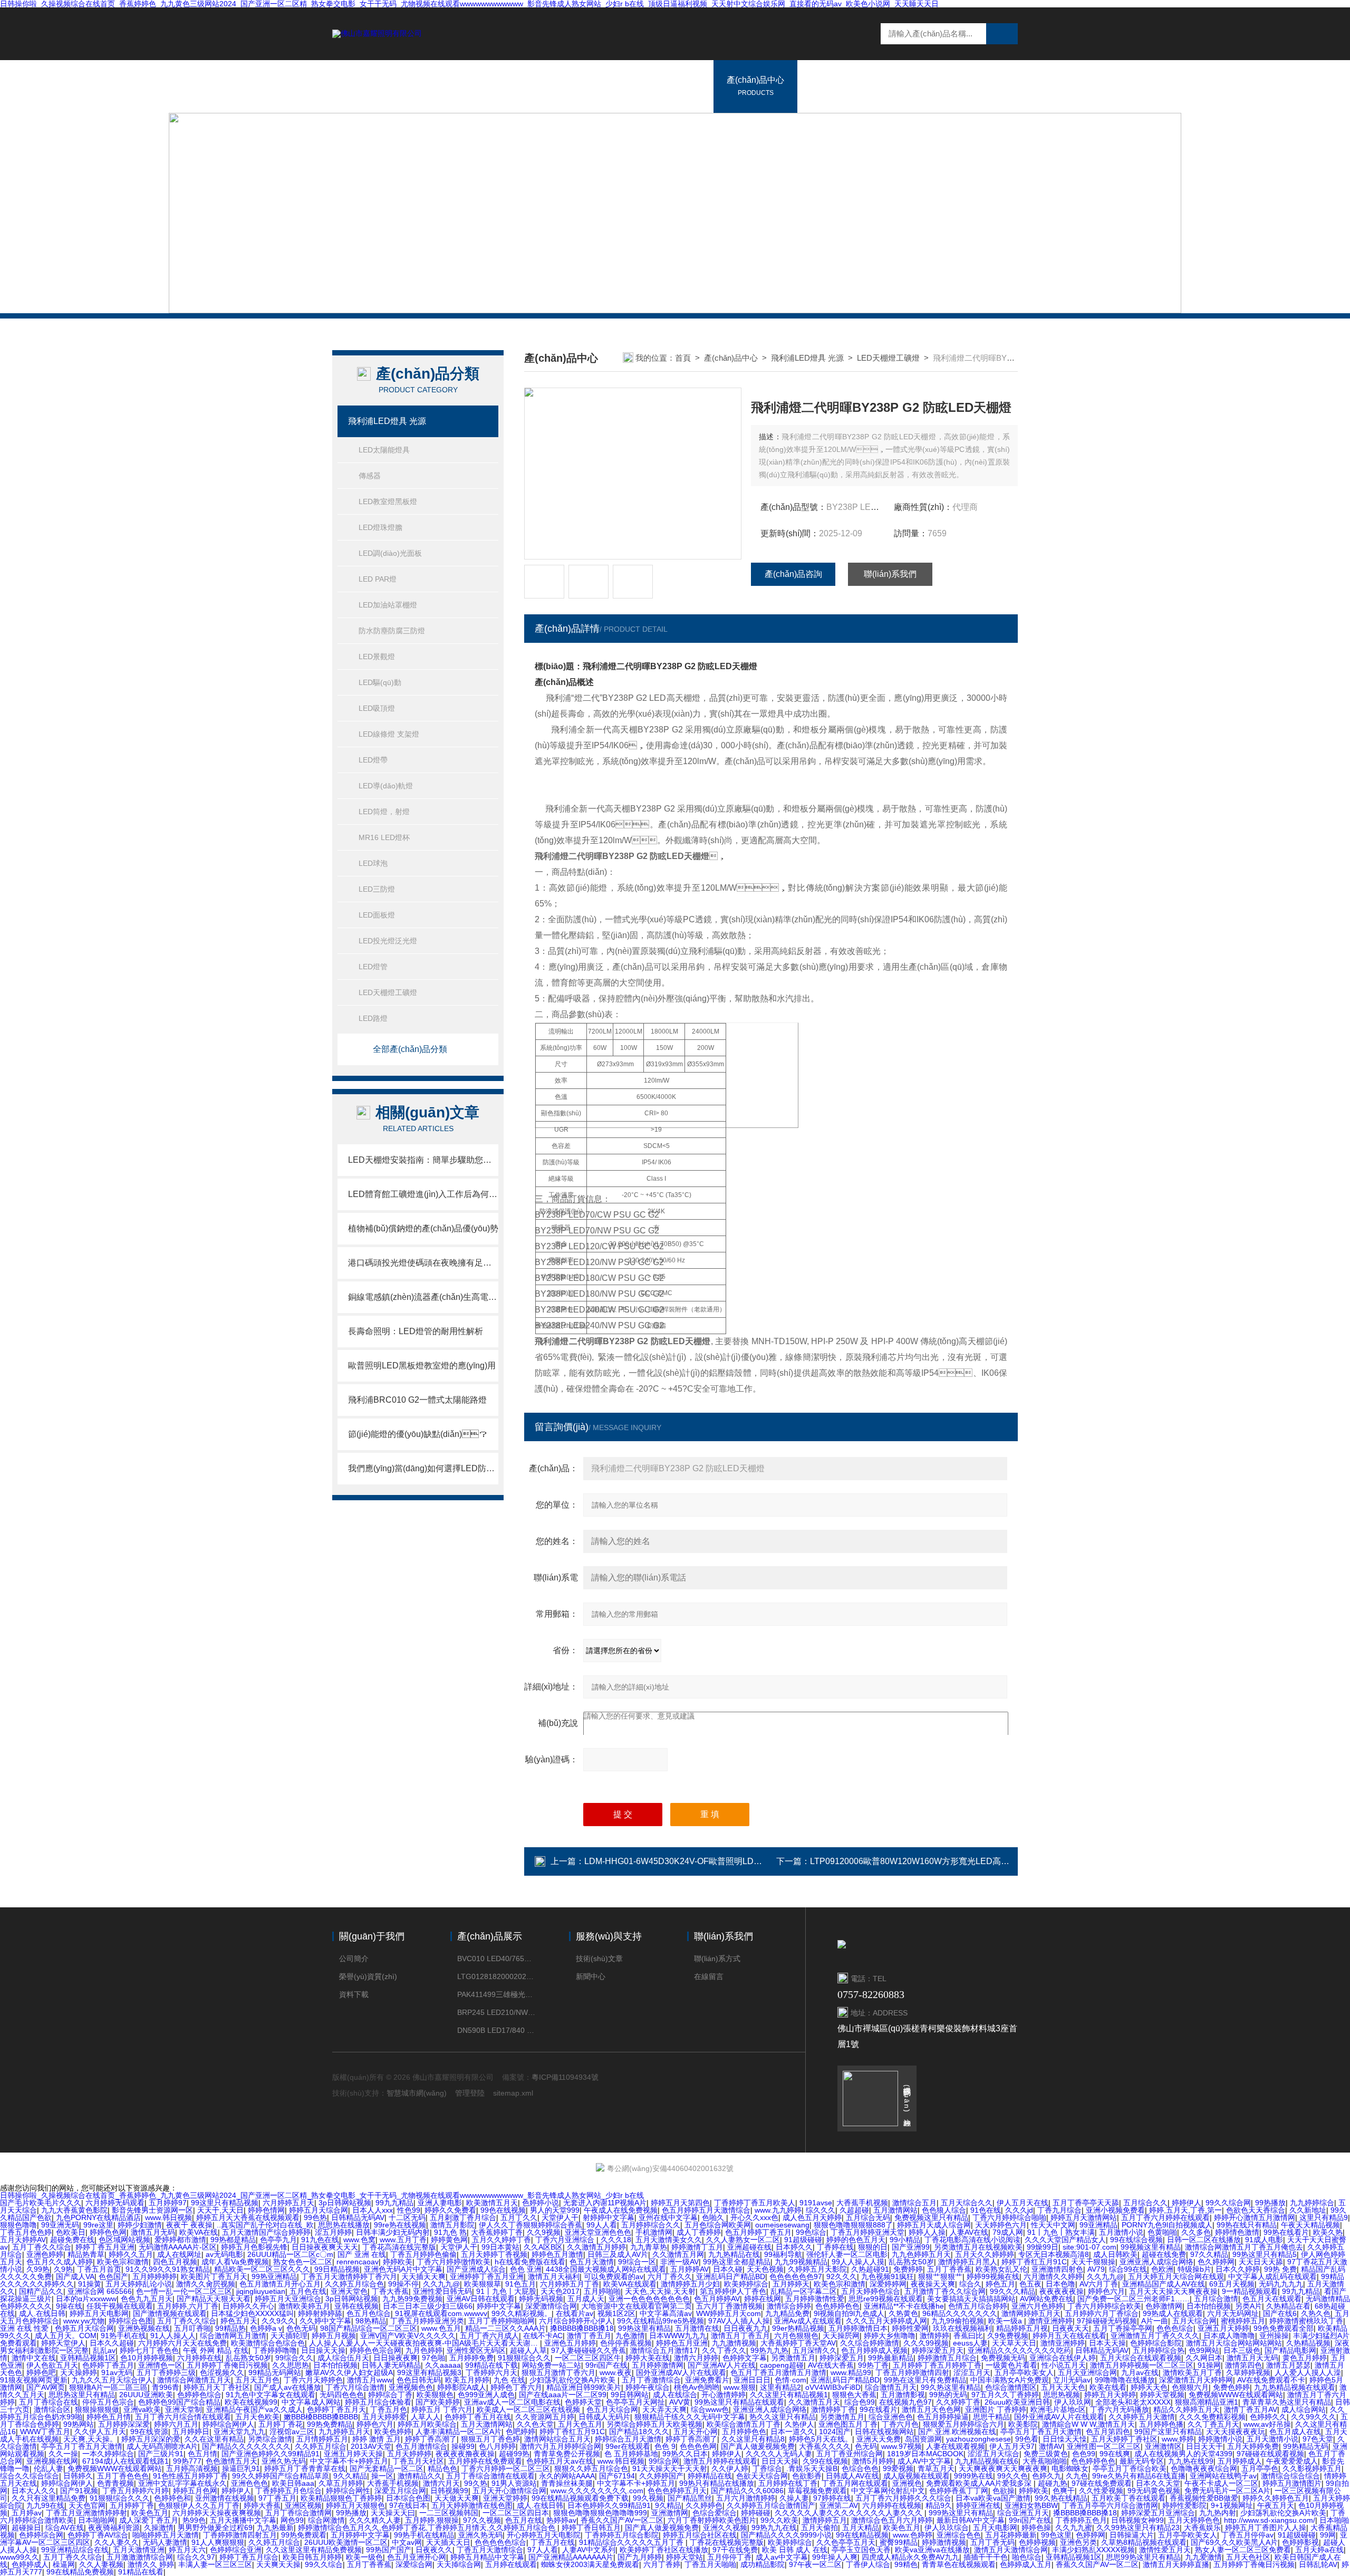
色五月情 (202, 2454)
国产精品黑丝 (690, 2498)
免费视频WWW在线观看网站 (1236, 2395)
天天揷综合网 (459, 2564)
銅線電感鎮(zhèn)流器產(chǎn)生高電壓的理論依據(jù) (423, 1297)
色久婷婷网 (1216, 2262)
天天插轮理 (289, 2336)
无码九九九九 (1281, 2284)
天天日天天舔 (1261, 2262)
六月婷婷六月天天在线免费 (182, 2343)
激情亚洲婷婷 (1050, 2321)
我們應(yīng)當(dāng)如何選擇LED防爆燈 (423, 1468)
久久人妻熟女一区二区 (743, 2240)
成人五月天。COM (66, 2336)
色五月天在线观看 (1272, 2299)
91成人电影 (1264, 2240)
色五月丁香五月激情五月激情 (778, 2372)
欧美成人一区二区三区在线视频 (529, 2409)
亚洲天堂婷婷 (505, 2498)
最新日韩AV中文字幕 (971, 2520)
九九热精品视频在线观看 (1295, 2387)
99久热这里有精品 (951, 2387)
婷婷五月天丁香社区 (217, 2387)
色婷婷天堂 (583, 2402)
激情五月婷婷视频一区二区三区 (1142, 2365)
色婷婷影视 (1300, 2542)
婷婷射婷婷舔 (320, 2313)
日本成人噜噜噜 (1229, 2336)
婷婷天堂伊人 (63, 2343)
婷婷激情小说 (1220, 2439)
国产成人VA (75, 2276)
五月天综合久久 (967, 2203)
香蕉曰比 (968, 2336)
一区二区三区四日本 (516, 2513)
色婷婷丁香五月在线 (478, 2417)
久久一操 (63, 2454)
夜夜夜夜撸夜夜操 (465, 2454)
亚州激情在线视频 (225, 2498)
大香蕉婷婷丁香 (497, 2232)
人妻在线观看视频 (956, 2446)
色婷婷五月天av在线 (560, 2461)
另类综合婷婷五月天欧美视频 (654, 2424)
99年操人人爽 (835, 2557)
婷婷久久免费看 (450, 2210)
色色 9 (665, 2446)
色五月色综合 (369, 2313)
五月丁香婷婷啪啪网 (502, 2321)
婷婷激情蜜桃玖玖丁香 (1306, 2321)
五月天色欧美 (257, 2417)
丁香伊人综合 (868, 2564)
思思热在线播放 (344, 2225)
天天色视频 (765, 2269)
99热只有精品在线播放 (717, 2483)
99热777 (187, 2461)
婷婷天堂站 (684, 2557)
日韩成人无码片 (604, 2417)
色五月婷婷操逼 (943, 2417)
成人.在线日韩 (42, 2313)
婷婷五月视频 (334, 2336)
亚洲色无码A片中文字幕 (403, 2269)
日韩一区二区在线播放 (1204, 2240)
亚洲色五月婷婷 (570, 2343)
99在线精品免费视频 (80, 2572)
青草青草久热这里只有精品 (1287, 2402)
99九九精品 (394, 2203)
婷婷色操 (1036, 2527)
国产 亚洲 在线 (362, 2254)
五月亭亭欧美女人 (1024, 2372)
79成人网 (1008, 2232)
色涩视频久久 (222, 2372)
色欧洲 (1162, 2269)
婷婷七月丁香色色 (149, 2350)
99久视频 (648, 2498)
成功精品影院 (763, 2564)
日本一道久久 (793, 2432)
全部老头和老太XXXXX (1133, 2402)
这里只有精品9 (1324, 2217)
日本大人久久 (34, 2491)
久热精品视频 (1308, 2343)
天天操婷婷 (79, 2372)
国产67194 (617, 2476)
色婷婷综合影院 (1156, 2343)
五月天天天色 (1063, 2387)
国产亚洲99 (911, 2247)
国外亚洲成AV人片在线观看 (681, 2372)
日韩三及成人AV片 (618, 2254)
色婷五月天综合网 (84, 2328)
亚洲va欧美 (142, 2409)
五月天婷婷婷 (409, 2454)
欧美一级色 (364, 2557)
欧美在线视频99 (251, 2402)
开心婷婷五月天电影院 (544, 2535)
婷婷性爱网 (910, 2328)
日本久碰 (728, 2269)
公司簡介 (354, 1958)
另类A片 (1248, 2306)
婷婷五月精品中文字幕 (487, 2557)
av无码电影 (224, 2254)
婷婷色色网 (108, 2232)
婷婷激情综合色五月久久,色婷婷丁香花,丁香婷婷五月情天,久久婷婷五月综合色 (428, 2527)
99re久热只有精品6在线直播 (1139, 2476)
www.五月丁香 (403, 2240)
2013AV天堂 (371, 2446)
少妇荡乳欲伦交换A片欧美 (573, 2380)
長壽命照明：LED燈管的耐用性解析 (416, 1331)
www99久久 (20, 2557)
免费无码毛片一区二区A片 (1227, 2491)
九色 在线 (509, 2380)
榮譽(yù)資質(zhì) (368, 1976)
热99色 (194, 2520)
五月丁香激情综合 (651, 2380)
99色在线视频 (503, 2210)
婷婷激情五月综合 (947, 2358)
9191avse (816, 2203)
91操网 (1209, 2365)
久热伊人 (799, 2424)
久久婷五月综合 (321, 2446)
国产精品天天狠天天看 (214, 2299)
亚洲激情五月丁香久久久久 (1155, 2336)
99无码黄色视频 (1154, 2491)
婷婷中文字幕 (499, 2306)
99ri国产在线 (606, 2365)
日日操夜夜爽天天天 (325, 2247)
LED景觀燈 (377, 657)
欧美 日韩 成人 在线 (795, 2550)
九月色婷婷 (424, 2350)
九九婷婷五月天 (344, 2432)
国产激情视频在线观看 (170, 2313)
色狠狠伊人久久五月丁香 (199, 2505)
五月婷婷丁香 (132, 2505)
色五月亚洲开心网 (417, 2557)
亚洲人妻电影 (440, 2203)
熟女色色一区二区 (303, 2262)
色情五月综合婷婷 (978, 2306)
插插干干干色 (986, 2557)
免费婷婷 (908, 2269)
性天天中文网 (1053, 2225)
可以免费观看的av (614, 2276)
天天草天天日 (1014, 2343)
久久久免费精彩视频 (1212, 2417)
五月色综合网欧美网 (718, 2225)
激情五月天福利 (554, 2276)
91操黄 (90, 2284)
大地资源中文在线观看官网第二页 (637, 2306)
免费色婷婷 (1231, 2387)
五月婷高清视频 (192, 2468)
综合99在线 (1128, 2269)
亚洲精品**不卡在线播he (904, 2306)
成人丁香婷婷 (699, 2232)
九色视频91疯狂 (888, 2276)
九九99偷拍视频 (958, 2321)
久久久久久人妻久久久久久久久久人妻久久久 (850, 2513)
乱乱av (104, 2350)
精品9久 (939, 2505)
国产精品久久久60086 (747, 2491)
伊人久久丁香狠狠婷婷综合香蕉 (531, 2225)
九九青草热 (649, 2247)
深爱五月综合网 (400, 2491)
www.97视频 (901, 2446)
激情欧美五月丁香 (1192, 2372)
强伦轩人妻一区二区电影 (847, 2254)
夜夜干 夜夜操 (189, 2225)
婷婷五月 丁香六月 (442, 2409)
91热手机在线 (123, 2336)
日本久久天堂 (1158, 2483)
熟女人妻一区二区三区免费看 (1243, 2550)
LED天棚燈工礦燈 (388, 992)
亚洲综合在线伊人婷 (1063, 2358)
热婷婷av (561, 2520)
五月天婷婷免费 (1253, 2446)
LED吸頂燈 (377, 708)
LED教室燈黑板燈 (388, 501)
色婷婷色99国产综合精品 (179, 2402)
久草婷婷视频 (1248, 2372)
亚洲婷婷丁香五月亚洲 (487, 2276)
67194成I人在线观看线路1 (126, 2461)
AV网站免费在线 (1047, 2299)
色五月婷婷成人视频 (874, 2350)
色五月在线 (524, 2520)
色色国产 (113, 2276)
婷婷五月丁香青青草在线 (305, 2468)
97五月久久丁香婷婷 (1005, 2395)
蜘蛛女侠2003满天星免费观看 (590, 2564)
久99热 (38, 2269)
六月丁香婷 (662, 2564)
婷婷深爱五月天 (938, 2350)
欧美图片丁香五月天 (214, 2276)
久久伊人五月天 (100, 2432)
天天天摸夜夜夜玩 (1236, 2432)
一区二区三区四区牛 (588, 2358)
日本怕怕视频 (1209, 2306)
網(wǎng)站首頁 (586, 86)
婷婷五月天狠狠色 (355, 2505)
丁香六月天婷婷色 (313, 2380)
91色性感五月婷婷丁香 (190, 2476)
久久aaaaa (443, 2365)
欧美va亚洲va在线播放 (932, 2550)
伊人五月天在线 (1023, 2203)
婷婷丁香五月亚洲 (105, 2247)
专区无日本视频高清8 (1054, 2254)
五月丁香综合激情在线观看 (490, 2476)
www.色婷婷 (913, 2535)
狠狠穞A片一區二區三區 (108, 2387)
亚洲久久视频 (725, 2527)
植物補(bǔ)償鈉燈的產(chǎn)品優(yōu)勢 (423, 1228)
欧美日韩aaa (293, 2483)
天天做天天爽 (457, 2498)
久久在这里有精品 (214, 2439)
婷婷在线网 (763, 2299)
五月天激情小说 (1272, 2439)
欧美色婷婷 (393, 2432)
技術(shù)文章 (599, 1958)
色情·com (790, 2380)
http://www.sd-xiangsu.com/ (1270, 2520)
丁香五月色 (389, 2409)
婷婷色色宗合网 (375, 2350)
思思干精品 (991, 2417)
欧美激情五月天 (492, 2203)
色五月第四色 (1108, 2432)
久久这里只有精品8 (753, 2439)
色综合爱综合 (715, 2513)
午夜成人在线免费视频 (621, 2210)
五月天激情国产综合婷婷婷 (266, 2232)
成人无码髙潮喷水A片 (162, 2446)
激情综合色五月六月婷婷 (892, 2520)
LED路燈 (373, 1018)
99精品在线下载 (491, 2365)
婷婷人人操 (927, 2232)
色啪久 (714, 2217)
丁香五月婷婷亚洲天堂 (867, 2232)
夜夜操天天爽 (933, 2284)
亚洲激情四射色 (1057, 2269)
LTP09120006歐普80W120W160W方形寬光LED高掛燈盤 (918, 1861)
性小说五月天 (1064, 2365)
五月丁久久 (519, 2217)
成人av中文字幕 (782, 2557)
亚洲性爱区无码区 (476, 2350)
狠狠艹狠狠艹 (940, 2276)
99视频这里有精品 (1151, 2247)
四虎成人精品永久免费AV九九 (910, 2557)
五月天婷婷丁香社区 (1124, 2439)
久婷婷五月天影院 (817, 2269)
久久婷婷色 (704, 2505)
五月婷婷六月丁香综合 (1102, 2313)
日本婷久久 (794, 2247)
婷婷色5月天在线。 (821, 2439)
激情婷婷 (934, 2336)
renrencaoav (358, 2262)
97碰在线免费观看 (1102, 2483)
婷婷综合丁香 (390, 2395)
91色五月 (520, 2284)
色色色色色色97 (796, 2276)
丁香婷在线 (835, 2247)
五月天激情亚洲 (139, 2550)
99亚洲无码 (60, 2225)
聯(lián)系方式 (717, 1958)
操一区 (382, 2476)
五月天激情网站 (487, 2424)
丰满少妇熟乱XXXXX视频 (1093, 2550)
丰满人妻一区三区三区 (215, 2564)
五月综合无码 (868, 2217)
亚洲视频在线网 (52, 2461)
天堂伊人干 (560, 2217)
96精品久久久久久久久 (960, 2313)
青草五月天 (936, 2468)
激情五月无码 (153, 2232)
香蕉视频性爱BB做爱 (1204, 2498)
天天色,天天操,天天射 (660, 2291)
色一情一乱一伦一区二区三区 (184, 2291)
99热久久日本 (685, 2454)
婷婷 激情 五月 (377, 2439)
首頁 (683, 358)
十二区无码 (407, 2217)
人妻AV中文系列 (589, 2550)
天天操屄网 (841, 2336)
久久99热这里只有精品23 (1138, 2527)
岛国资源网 (923, 2439)
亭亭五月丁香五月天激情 (1041, 2432)
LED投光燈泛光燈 (388, 941)
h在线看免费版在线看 (530, 2262)
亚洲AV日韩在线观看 (481, 2299)
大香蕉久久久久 (825, 2446)
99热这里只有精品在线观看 (739, 2402)
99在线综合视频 (1136, 2240)
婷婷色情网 (266, 2210)
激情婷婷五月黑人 (968, 2262)
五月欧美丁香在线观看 (1129, 2498)
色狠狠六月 (1190, 2387)
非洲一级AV (679, 2262)
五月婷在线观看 (511, 2564)
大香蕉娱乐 (1202, 2527)
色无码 (866, 2446)
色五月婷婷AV (717, 2299)
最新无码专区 (1142, 2461)
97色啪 (433, 2358)
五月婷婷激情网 (658, 2365)
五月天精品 (861, 2527)
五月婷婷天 (791, 2284)
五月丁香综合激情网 (298, 2513)
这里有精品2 (780, 2387)
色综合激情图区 (1011, 2387)
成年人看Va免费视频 (235, 2262)
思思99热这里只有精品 (1143, 2557)
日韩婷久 (78, 2476)
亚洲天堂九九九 (239, 2432)
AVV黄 (680, 2402)
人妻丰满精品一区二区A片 (459, 2432)
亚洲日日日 (752, 2380)
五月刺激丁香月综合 (463, 2217)
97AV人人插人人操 (739, 2321)
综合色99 (860, 2402)
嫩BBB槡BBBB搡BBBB (321, 2417)
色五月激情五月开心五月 (280, 2284)
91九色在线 (320, 2240)
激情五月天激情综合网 (1011, 2550)
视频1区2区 (616, 2313)
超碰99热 (514, 2454)
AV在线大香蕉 (831, 2365)
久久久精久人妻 (375, 2520)
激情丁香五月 (589, 2336)
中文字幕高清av (666, 2313)
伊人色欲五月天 (52, 2365)
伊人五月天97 (1012, 2446)
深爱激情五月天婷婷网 (1196, 2380)
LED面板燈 (377, 915)
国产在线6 (1280, 2313)
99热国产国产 (389, 2550)
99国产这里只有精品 (1168, 2432)
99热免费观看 (304, 2535)
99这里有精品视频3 (429, 2372)
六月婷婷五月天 (288, 2203)
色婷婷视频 (1037, 2542)
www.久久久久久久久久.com (597, 2491)
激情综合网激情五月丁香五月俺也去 (1244, 2247)
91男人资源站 (514, 2483)
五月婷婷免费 (471, 2358)
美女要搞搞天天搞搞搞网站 (971, 2299)
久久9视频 (544, 2232)
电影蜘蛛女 (1070, 2468)
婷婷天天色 (1149, 2387)
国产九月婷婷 (640, 2557)
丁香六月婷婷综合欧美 (1104, 2306)
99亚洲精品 (1098, 2225)
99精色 (906, 2564)
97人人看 (543, 2550)
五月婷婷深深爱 (124, 2424)
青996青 (166, 2387)
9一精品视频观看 (1250, 2291)
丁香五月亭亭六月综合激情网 (1110, 2505)
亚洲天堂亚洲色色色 (598, 2232)
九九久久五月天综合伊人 (112, 2380)
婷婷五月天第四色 (680, 2203)
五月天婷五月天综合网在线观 (1176, 2276)
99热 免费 (1280, 2269)
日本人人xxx (373, 2210)
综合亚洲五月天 (1023, 2513)
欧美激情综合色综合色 (268, 2343)
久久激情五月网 (678, 2254)
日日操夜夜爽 (396, 2358)
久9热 (63, 2269)
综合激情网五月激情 (233, 2336)
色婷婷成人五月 (1026, 2564)
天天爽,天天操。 (90, 2439)
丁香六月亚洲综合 (566, 2240)
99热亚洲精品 (274, 2276)
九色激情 (630, 2336)
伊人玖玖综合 (947, 2527)
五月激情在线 (697, 2328)
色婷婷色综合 (199, 2395)
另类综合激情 (270, 2439)
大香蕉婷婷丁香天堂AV (798, 2343)
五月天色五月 (580, 2424)
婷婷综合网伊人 (228, 2424)
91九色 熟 (450, 2232)
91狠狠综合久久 (524, 2358)
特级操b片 (1194, 2269)
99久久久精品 (1012, 2291)
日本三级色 (1242, 2350)
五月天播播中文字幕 (243, 2520)
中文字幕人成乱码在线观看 (1272, 2276)
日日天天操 (780, 2461)
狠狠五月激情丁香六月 (558, 2372)
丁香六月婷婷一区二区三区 (506, 2468)
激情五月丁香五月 (740, 2336)
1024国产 (835, 2432)
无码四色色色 (342, 2395)
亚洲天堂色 (349, 2291)
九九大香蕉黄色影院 (74, 2210)
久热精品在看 (1288, 2306)
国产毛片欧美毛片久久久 (41, 2203)
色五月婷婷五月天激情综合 (706, 2210)
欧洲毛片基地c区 (1058, 2409)
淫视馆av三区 (292, 2432)
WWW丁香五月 (45, 2432)
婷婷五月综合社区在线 (700, 2535)
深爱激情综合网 (551, 2306)
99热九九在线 (774, 2527)
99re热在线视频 (400, 2225)
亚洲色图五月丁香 (848, 2424)
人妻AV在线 (969, 2232)
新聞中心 (827, 86)
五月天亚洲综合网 (1087, 2372)
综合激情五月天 (891, 2387)
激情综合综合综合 (1290, 2476)
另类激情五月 (793, 2358)
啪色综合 (1027, 2557)
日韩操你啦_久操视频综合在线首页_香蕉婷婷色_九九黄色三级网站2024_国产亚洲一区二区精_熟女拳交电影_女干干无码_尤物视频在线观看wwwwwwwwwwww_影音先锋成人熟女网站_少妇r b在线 (322, 2195)
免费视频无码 (1003, 2358)
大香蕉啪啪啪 (1045, 2461)
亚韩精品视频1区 (88, 2358)
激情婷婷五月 (825, 2520)
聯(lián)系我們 (957, 86)
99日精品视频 (337, 2269)
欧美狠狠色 (435, 2395)
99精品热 (230, 2328)
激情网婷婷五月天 (1031, 2313)
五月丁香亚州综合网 (850, 2454)
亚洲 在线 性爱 (25, 2328)
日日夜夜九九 (746, 2328)
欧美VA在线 (199, 2232)
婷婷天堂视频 (1162, 2395)
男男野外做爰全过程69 (215, 2527)
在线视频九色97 (905, 2402)
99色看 (1027, 2439)
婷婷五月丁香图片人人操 (1266, 2527)
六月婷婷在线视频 (892, 2505)
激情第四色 (1243, 2365)
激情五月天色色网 (931, 2409)
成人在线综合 (675, 2395)
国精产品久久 (41, 2291)
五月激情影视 (903, 2395)
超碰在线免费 (1164, 2254)
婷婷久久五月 (131, 2254)
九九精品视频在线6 (987, 2461)
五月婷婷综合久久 (651, 2225)
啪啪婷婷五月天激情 (166, 2535)
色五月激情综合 (421, 2446)
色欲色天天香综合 (1256, 2210)
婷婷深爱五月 (842, 2358)
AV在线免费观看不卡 (1271, 2380)
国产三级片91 (161, 2454)
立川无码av (1072, 2380)
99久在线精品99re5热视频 (660, 2321)
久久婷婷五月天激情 (1142, 2417)
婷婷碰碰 (756, 2513)
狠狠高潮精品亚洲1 (1207, 2402)
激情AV (1051, 2446)
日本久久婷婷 (1238, 2269)
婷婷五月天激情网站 (1084, 2217)
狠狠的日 (873, 2247)
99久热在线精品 (1061, 2498)
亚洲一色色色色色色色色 (649, 2299)
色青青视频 (115, 2483)
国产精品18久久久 (639, 2432)
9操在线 (69, 2306)
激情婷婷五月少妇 (690, 2284)
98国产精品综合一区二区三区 (369, 2328)
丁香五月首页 (99, 2269)
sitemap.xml (513, 2093)
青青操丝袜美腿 (567, 2483)
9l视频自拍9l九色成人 (849, 2313)
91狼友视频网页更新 (34, 2380)
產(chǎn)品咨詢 (793, 574)
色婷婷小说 (541, 2203)
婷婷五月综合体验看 (378, 2402)
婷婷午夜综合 (648, 2387)
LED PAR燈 (378, 579)
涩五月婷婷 (333, 2232)
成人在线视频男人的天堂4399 (1183, 2454)
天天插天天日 (448, 2542)
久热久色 (1316, 2313)
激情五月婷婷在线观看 (720, 2461)
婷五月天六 (187, 2550)
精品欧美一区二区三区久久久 (262, 2269)
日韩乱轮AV (1318, 2564)
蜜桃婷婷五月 (1243, 2321)
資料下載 (354, 1994)
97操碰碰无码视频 (1107, 2321)
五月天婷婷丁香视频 (494, 2254)
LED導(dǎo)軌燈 (386, 786)
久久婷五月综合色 (354, 2284)
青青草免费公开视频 (567, 2454)
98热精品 (371, 2321)
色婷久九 (1047, 2476)
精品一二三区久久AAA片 (505, 2328)
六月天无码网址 (1233, 2313)
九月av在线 (1140, 2372)
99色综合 (811, 2232)
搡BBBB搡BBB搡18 (582, 2328)
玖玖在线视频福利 (962, 2328)
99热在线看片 (1286, 2232)
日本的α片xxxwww (86, 2299)
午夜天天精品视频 (1310, 2225)
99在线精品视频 (862, 2535)
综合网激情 (326, 2520)
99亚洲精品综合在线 (75, 2550)
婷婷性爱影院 (1184, 2505)
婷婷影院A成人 (462, 2387)
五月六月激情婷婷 (746, 2498)
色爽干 (1064, 2491)
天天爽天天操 (278, 2564)
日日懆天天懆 (1065, 2439)
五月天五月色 (257, 2380)
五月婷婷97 (168, 2203)
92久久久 (842, 2276)
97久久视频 (482, 2520)
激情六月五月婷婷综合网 (561, 2446)
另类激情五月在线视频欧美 (978, 2247)
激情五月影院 (452, 2225)
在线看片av (575, 2313)
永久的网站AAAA (567, 2476)
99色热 (315, 2217)
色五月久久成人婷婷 (60, 2262)
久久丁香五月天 (1213, 2424)
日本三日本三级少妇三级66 (428, 2306)
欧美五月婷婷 (467, 2380)
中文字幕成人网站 (311, 2402)
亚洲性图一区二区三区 (1104, 2446)
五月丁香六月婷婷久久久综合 (903, 2498)
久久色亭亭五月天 (846, 2542)
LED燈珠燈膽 (380, 527)
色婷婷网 (1091, 2535)
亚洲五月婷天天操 (353, 2454)
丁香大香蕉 (390, 2291)
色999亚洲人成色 (486, 2395)
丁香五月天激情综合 (490, 2550)
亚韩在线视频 (356, 2306)
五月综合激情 (1216, 2299)
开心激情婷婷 (724, 2395)
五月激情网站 (895, 2210)
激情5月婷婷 (873, 2461)
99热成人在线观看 (1173, 2313)
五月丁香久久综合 (42, 2247)
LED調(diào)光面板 (390, 553)
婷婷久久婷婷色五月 (1276, 2498)
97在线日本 (408, 2505)
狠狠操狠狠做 (97, 2409)
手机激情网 (654, 2232)
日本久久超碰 (112, 2343)
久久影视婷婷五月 (1312, 2468)
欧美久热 (1328, 2232)
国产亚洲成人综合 (476, 2269)
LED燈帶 (373, 760)
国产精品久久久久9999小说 (786, 2535)
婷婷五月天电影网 (99, 2313)
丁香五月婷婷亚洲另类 (427, 2321)
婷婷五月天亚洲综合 (288, 2299)
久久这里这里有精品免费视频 (314, 2550)
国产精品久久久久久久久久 (246, 2446)
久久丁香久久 (724, 2350)
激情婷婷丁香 (833, 2409)
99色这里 (1056, 2535)
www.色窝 (359, 2240)
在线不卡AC (543, 2336)
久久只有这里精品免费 (49, 2498)
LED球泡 (373, 863)
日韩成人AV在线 (852, 2476)
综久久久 (821, 2210)
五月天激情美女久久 (669, 2240)
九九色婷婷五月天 (921, 2254)
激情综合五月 (914, 2203)
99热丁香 (873, 2365)
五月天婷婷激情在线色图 (472, 2505)
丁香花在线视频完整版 (727, 2542)
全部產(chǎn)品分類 (410, 1049)
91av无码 (117, 2372)
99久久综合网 (1228, 2203)
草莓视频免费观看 (817, 2491)
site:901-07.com (1089, 2247)
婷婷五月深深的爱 (151, 2439)
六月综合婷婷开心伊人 (576, 2321)
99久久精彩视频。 (522, 2313)
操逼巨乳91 (241, 2468)
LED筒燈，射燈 (384, 812)
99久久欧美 (779, 2520)
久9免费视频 (1008, 2336)
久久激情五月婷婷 (596, 2247)
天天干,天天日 (220, 2210)
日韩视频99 (449, 2491)
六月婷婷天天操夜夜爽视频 (217, 2513)
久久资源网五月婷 (545, 2417)
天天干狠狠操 (1093, 2262)
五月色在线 (308, 2291)
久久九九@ (1105, 2276)
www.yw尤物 (84, 2321)
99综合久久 (294, 2358)
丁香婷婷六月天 (491, 2372)
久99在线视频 (825, 2461)
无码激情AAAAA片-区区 (178, 2247)
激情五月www (370, 2380)
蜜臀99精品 (899, 2542)
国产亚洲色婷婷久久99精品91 (271, 2454)
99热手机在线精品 (424, 2535)
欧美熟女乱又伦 (1001, 2269)
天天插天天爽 (423, 2276)
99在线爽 (1115, 2454)
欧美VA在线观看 (630, 2284)
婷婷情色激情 (1237, 2232)
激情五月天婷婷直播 (1176, 2564)
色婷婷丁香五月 (108, 2365)
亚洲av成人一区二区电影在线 (512, 2402)
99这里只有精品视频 (225, 2203)
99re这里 (98, 2225)
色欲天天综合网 (762, 2476)
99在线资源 (149, 2432)
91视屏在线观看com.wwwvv (441, 2313)
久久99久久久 (1314, 2417)
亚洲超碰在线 (749, 2247)
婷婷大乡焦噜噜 (890, 2336)
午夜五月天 (1276, 2505)
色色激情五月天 (232, 2461)
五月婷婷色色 (744, 2432)
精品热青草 (86, 2254)
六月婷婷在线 (199, 2358)
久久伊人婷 (730, 2468)
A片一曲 (1155, 2321)
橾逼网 (64, 2564)
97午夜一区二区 (815, 2564)
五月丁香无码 (992, 2542)
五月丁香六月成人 (489, 2336)
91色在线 (986, 2210)
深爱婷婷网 (888, 2284)
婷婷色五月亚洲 (682, 2343)
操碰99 (463, 2446)
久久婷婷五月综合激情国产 (771, 2505)
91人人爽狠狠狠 (218, 2542)
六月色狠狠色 (796, 2336)
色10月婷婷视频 (147, 2358)
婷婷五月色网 (195, 2491)
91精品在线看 (141, 2572)
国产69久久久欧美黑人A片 (1234, 2542)
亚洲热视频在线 (144, 2328)
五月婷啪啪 (602, 2291)
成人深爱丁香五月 (149, 2520)
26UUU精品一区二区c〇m (290, 2254)
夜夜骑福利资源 (114, 2527)
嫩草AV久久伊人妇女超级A (349, 2372)
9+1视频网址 (1232, 2505)
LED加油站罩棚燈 (388, 605)
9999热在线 (973, 2476)
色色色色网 (698, 2446)
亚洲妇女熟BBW (1031, 2505)
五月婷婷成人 (1240, 2461)
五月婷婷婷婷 (155, 2276)
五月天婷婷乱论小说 (139, 2284)
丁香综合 (767, 2468)
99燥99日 (1043, 2247)
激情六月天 (441, 2483)
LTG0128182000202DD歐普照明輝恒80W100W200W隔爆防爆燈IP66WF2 (497, 1976)
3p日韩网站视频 (345, 2203)
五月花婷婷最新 (1011, 2535)
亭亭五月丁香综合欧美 (1130, 2468)
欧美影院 (1023, 2424)
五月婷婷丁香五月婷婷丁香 (937, 2365)
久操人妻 (794, 2498)
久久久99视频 (926, 2343)
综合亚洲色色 (891, 2417)
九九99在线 (45, 2505)
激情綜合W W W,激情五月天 (1088, 2424)
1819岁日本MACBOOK (925, 2454)
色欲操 (1004, 2491)
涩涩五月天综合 (994, 2454)
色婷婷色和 (172, 2498)
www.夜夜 (616, 2372)
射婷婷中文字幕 (609, 2217)
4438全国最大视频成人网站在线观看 (606, 2269)
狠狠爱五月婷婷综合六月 (963, 2424)
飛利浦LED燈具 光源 (387, 421)
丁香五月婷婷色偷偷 (423, 2254)
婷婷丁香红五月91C (1034, 2262)
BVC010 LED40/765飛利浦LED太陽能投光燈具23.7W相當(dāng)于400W (497, 1958)
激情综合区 (52, 2409)
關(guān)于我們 (671, 86)
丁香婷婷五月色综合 (288, 2491)
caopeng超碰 (782, 2365)
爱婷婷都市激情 (180, 2240)
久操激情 (159, 2527)
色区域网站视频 (124, 2240)
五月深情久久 (815, 2350)
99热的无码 (948, 2395)
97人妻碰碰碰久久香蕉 (589, 2350)
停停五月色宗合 (108, 2402)
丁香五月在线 (553, 2542)
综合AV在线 (65, 2527)
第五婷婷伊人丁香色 (733, 2291)
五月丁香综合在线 (49, 2402)
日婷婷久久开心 (248, 2306)
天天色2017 (560, 2291)
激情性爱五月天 (1165, 2550)
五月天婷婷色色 (1194, 2520)
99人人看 (602, 2225)
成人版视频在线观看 (917, 2476)
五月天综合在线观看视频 (1141, 2358)
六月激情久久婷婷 (1053, 2276)
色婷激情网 (1164, 2306)
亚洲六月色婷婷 (1037, 2306)
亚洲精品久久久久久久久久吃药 (1019, 2350)
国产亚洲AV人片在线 (722, 2365)
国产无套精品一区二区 (387, 2468)
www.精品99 (851, 2372)
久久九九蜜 (1074, 2527)
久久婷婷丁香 (958, 2402)
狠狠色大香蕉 (854, 2395)
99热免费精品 (330, 2424)
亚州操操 (1274, 2336)
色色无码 (301, 2328)
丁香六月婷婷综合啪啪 (1009, 2217)
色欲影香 (807, 2476)
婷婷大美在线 (648, 2358)
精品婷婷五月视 (1022, 2328)
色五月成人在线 (1295, 2432)
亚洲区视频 (303, 2505)
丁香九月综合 (1059, 2210)
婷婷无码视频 (541, 2299)
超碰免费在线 (72, 2240)
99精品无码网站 (275, 2372)
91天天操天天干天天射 (670, 2468)
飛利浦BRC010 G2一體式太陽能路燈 (417, 1400)
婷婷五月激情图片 (1292, 2483)
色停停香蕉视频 (626, 2343)
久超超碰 (854, 2210)
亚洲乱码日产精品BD (731, 2276)
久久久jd (1019, 2210)
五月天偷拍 (819, 2527)
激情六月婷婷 (696, 2358)
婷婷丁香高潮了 (431, 2439)
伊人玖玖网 (1073, 2402)
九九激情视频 (734, 2343)
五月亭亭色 (1260, 2468)
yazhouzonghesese (978, 2439)
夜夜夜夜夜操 (1062, 2291)
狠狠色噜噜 (18, 2225)
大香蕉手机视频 (862, 2203)
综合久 (970, 2284)
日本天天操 (1107, 2343)
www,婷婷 (1178, 2439)
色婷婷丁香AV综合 (98, 2535)
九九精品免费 (787, 2313)
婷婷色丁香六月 (516, 2387)
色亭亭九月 (278, 2240)
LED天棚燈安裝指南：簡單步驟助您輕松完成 (423, 1160)
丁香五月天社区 (418, 2461)
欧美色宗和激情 (123, 2262)
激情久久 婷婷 (151, 2564)
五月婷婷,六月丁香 (188, 2306)
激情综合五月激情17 (664, 2350)
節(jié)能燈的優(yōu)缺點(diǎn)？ (418, 1434)
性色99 (409, 2210)
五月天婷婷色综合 (871, 2291)
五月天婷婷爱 (384, 2417)
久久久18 (616, 2240)
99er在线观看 (628, 2446)
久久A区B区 (543, 2247)
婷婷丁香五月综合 (249, 2557)
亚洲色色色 (249, 2483)
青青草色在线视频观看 (959, 2564)
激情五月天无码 (1252, 2358)
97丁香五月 (277, 2498)
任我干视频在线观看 (120, 2306)
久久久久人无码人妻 (779, 2454)
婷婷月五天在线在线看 (1069, 2336)
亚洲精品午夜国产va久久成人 (254, 2409)
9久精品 (668, 2505)
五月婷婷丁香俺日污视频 (227, 2365)
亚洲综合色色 (959, 2535)
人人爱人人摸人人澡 (1308, 2372)
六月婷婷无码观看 (115, 2203)
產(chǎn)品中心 (755, 86)
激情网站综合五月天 (557, 2439)
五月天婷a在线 (1319, 2550)
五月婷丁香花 (281, 2424)
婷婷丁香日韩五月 (591, 2527)
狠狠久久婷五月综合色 (591, 2468)
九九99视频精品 (801, 2262)
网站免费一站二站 (552, 2365)
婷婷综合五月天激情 (628, 2439)
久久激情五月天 (814, 2402)
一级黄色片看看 (1011, 2365)
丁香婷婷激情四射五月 (240, 2535)
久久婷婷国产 (661, 2476)
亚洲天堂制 (184, 2409)
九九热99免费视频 (412, 2299)
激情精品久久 (420, 2476)
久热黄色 (903, 2313)
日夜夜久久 (434, 2550)
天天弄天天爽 (664, 2409)
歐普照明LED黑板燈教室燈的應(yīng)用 (422, 1366)
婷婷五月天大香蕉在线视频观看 (248, 2217)
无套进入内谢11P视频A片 (605, 2203)
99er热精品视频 (798, 2328)
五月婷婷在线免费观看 (485, 2461)
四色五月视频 (175, 2262)
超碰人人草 (528, 2350)
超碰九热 (1053, 2483)
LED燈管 (373, 967)
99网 (1328, 2535)
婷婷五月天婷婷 (1110, 2395)
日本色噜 (1060, 2284)
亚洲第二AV (839, 2505)
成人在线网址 (179, 2254)
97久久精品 (1209, 2254)
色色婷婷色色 (837, 2306)
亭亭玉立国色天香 (861, 2550)
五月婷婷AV (690, 2269)
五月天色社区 (1248, 2557)
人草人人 (426, 2417)
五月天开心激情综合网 (509, 2491)
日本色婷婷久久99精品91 (609, 2505)
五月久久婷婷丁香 (502, 2240)
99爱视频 (898, 2468)
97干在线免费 (735, 2550)
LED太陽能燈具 (384, 450)
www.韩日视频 (168, 2217)
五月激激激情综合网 (140, 2557)
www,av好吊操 (1267, 2424)
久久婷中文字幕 (325, 2321)
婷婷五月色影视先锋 (254, 2247)
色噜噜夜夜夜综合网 (1204, 2468)
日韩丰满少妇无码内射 (393, 2232)
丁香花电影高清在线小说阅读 (972, 2240)
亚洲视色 (907, 2483)
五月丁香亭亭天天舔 (1086, 2203)
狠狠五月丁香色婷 (490, 2439)
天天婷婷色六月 (1001, 2225)
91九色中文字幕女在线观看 (271, 2395)
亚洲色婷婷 (45, 2254)
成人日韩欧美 (1115, 2254)
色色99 (1084, 2454)
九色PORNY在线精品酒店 (98, 2217)
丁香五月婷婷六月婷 (136, 2491)
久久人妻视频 (101, 2564)
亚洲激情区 (1163, 2446)
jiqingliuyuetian (261, 2291)
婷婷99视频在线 (993, 2276)
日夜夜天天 (1071, 2328)
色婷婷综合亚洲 (236, 2550)
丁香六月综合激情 (355, 2387)
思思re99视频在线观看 (886, 2299)
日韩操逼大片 (1132, 2535)
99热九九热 (769, 2350)
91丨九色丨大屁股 (506, 2291)
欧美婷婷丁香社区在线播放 (664, 2550)
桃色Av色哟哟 (697, 2387)
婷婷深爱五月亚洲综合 (1158, 2513)
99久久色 (1012, 2476)
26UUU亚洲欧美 (146, 2395)
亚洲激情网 (670, 2513)
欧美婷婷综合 (746, 2284)
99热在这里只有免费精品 (925, 2380)
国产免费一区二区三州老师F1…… (1134, 2299)
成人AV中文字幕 (924, 2461)
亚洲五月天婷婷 (1223, 2328)
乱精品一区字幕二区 (804, 2291)
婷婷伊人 (1187, 2203)
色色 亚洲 (526, 2269)
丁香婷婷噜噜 (275, 2350)
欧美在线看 (1108, 2387)
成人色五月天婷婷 (812, 2217)
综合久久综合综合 (30, 2476)
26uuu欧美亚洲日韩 (1017, 2402)
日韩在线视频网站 (884, 2432)
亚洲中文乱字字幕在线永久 (182, 2483)
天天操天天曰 (393, 2513)
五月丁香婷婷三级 (166, 2372)
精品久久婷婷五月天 (1187, 2409)
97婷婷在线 (832, 2498)
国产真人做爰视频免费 (758, 2446)
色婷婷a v (266, 2328)
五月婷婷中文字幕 (360, 2535)
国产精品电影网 (1290, 2350)
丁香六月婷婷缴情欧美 (454, 2262)
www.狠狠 (740, 2387)
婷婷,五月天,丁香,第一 (1185, 2210)
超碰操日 (26, 2527)
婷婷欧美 (398, 2262)
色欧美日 (71, 2232)
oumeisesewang (782, 2225)
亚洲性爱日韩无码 (442, 2291)
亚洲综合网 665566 (100, 2291)
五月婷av (27, 2513)
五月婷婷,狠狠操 (432, 2520)
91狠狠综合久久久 (120, 2498)
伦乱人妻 (49, 2468)
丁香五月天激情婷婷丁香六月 (349, 2276)
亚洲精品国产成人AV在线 (1164, 2284)
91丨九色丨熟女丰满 (1061, 2232)
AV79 (1096, 2269)
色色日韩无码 (419, 2380)
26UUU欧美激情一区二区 (346, 2542)
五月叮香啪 (192, 2328)
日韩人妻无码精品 (391, 2365)
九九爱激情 (1203, 2557)
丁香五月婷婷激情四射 (912, 2372)
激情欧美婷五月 (304, 2306)
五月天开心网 (696, 2432)
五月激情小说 (1121, 2232)
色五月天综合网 (612, 2409)
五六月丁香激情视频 (729, 2306)
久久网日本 (1204, 2358)
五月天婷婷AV (23, 2240)
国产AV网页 (46, 2387)
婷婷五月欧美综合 (427, 2424)
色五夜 (1030, 2284)
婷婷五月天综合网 (319, 2210)
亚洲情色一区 (160, 2365)
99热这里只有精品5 (1265, 2254)
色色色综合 (1175, 2328)
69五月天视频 (1232, 2284)
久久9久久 (278, 2321)
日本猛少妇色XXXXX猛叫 (252, 2313)
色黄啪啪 (1162, 2232)
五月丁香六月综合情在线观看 (183, 2417)
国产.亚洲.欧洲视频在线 (957, 2432)
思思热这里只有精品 (82, 2395)
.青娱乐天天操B (812, 2468)
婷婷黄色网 (449, 2240)
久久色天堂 (535, 2424)
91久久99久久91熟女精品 (168, 2269)
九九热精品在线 (734, 2254)
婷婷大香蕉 (262, 2505)
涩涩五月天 (972, 2372)
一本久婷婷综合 (108, 2454)
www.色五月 (441, 2328)
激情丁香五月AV (1251, 2409)
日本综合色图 (408, 2498)
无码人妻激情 (165, 2542)
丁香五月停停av (1247, 2535)
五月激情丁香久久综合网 (945, 2291)
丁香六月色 (900, 2424)
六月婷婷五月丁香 (570, 2284)
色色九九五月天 (147, 2299)
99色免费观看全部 (1284, 2328)
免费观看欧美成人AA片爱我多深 (980, 2483)
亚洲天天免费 (879, 2439)
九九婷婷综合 (1312, 2203)
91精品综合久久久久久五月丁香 (632, 2542)
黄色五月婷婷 (1305, 2358)
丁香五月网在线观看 (855, 2483)
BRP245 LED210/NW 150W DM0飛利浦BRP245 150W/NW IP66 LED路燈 (497, 2012)
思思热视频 (1062, 2395)
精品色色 (442, 2468)
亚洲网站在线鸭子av (1223, 2476)
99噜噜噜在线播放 (1125, 2380)
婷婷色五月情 (109, 2417)
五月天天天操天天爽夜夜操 (1173, 2291)
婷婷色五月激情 (557, 2254)
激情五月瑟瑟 (1288, 2365)
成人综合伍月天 (343, 2358)
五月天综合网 (1194, 2321)
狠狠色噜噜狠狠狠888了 (853, 2225)
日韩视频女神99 (1137, 2520)
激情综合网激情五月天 (194, 2380)
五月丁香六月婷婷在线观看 (1165, 2217)
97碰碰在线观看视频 (1270, 2454)
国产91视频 (79, 2491)
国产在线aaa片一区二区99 (563, 2395)
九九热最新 (275, 2527)
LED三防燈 (377, 889)
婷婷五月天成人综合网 (934, 2225)
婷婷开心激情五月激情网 (1255, 2217)
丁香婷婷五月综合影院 (622, 2535)
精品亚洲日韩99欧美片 (584, 2387)
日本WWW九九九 (678, 2336)
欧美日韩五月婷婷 (312, 2557)
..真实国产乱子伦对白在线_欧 (265, 2225)
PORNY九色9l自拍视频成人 (1167, 2225)
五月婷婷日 (191, 2432)
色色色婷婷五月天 (677, 2491)
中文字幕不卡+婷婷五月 (349, 2461)
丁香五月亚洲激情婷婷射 (86, 2513)
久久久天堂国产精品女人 (1065, 2240)
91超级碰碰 (803, 2240)
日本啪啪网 (97, 2520)
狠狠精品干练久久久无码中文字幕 (690, 2417)
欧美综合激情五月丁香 (744, 2424)
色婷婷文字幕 (745, 2358)
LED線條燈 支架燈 (389, 734)
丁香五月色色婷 (26, 2232)
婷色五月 (1000, 2284)
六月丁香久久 (670, 2276)
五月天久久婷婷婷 (985, 2254)
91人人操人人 (173, 2336)
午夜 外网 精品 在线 (216, 2350)
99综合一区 (637, 2262)
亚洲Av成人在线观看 (808, 2321)
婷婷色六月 (1106, 2291)
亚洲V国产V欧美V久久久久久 (408, 2336)
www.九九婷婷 (778, 2210)
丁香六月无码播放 (1120, 2409)
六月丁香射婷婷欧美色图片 (712, 2520)
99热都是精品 (233, 2240)
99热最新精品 (891, 2358)
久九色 (1077, 2476)
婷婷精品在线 (710, 2476)
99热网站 (79, 2424)
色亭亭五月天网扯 (635, 2402)
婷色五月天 (239, 2321)
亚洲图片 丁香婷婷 (996, 2409)
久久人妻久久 (117, 2542)
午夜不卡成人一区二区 (1221, 2483)
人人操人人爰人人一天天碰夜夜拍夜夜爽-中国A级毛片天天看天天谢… (425, 2343)
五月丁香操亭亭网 (1123, 2328)
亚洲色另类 (1078, 2542)
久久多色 (1196, 2232)
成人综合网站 (1304, 2409)
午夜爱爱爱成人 (1292, 2461)
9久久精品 (350, 2476)
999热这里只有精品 (961, 2513)
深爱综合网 (414, 2564)
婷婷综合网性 (348, 2491)
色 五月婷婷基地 (631, 2454)
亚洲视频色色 (411, 2387)
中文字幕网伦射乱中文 (888, 2491)
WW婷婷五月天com (729, 2313)
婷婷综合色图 (131, 2321)
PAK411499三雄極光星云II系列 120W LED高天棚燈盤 (497, 1994)
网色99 (292, 2520)
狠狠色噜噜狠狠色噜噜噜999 (600, 2513)
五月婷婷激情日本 (858, 2328)
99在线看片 (879, 2409)
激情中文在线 (34, 2358)
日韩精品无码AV (358, 2217)
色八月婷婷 (497, 2446)
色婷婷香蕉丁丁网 (959, 2491)
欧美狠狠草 (483, 2284)
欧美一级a (1006, 2321)
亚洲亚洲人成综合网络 (1156, 2262)
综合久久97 (196, 2557)
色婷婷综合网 (41, 2535)
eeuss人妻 (970, 2343)
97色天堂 (1318, 2439)
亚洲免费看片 (707, 2380)
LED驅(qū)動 (380, 682)
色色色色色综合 (500, 2542)
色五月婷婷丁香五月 (758, 2232)
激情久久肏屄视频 (206, 2284)
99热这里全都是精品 (737, 2262)
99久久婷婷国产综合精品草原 (281, 2476)
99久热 (476, 2483)
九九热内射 (1218, 2513)
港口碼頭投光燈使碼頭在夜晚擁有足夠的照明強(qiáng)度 (423, 1263)
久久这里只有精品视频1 (789, 2395)
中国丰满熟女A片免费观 (1010, 2380)
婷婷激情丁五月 (697, 2247)
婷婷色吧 (41, 2372)
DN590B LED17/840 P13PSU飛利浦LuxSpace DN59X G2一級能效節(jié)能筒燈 (497, 2030)
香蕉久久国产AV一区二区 (622, 2520)
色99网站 (1204, 2350)
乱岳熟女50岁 (911, 2262)
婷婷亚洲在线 (978, 2505)
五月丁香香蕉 (949, 2269)
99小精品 (905, 2240)
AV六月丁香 (1099, 2284)
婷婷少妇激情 (140, 2225)
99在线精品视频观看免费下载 (580, 2498)
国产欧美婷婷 (438, 2402)
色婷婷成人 (30, 2564)
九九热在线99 (1191, 2461)
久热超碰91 (870, 2269)
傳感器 (370, 476)
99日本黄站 (500, 2247)
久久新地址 (1308, 2210)
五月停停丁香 (729, 2557)
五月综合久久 (1145, 2203)
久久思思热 (291, 2365)
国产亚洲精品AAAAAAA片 (571, 2557)
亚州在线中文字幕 (668, 2217)
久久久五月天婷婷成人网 (886, 2321)
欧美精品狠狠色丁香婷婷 (341, 2498)
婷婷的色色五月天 (856, 2240)
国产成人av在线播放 (288, 2387)
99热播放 (1270, 2203)
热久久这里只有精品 (783, 2417)
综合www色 (710, 2409)
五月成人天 (586, 2299)
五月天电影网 (995, 2527)
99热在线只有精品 (1247, 2225)
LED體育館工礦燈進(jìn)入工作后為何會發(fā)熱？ (423, 1194)
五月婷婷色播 (1161, 2424)
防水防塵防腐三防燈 (392, 631)
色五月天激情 (592, 2262)
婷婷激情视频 (944, 2542)
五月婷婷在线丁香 (788, 2483)
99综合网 (664, 2461)
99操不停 (403, 2284)
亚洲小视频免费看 (1115, 2210)
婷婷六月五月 (176, 2424)
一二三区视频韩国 (449, 2513)
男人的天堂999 (555, 2210)
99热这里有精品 (644, 2328)
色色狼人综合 (944, 2210)
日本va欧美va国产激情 (993, 2498)
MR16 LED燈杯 (384, 837)
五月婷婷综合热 (1159, 2350)
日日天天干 (1204, 2446)
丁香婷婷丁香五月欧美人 (755, 2203)
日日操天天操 (323, 2350)
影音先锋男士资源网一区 (152, 2210)
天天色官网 (87, 2505)
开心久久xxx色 (754, 2217)
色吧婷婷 (520, 2432)
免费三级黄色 (1046, 2454)
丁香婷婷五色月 (1081, 2520)
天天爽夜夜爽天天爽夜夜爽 (1003, 2468)
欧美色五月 (150, 2513)
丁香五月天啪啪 (710, 2564)
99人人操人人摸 (858, 2262)
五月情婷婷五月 (322, 2439)
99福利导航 (783, 2254)
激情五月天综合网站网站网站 (1234, 2343)
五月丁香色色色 (123, 2476)
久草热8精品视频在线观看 (1144, 2542)
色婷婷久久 (1268, 2417)
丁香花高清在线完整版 (399, 2247)
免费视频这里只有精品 (931, 2217)
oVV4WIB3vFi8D (833, 2387)
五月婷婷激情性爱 (815, 2299)
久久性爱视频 (1101, 2491)
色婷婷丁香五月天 (336, 2409)
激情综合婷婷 (789, 2306)
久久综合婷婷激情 (870, 2343)
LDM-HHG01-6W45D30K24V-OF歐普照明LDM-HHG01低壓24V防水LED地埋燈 (734, 1861)
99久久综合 (324, 2564)
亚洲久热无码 (284, 2461)
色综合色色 (860, 2468)
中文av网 (407, 2542)
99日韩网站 (630, 2395)
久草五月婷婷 (341, 2483)
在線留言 (888, 86)
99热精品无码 (1306, 2446)
